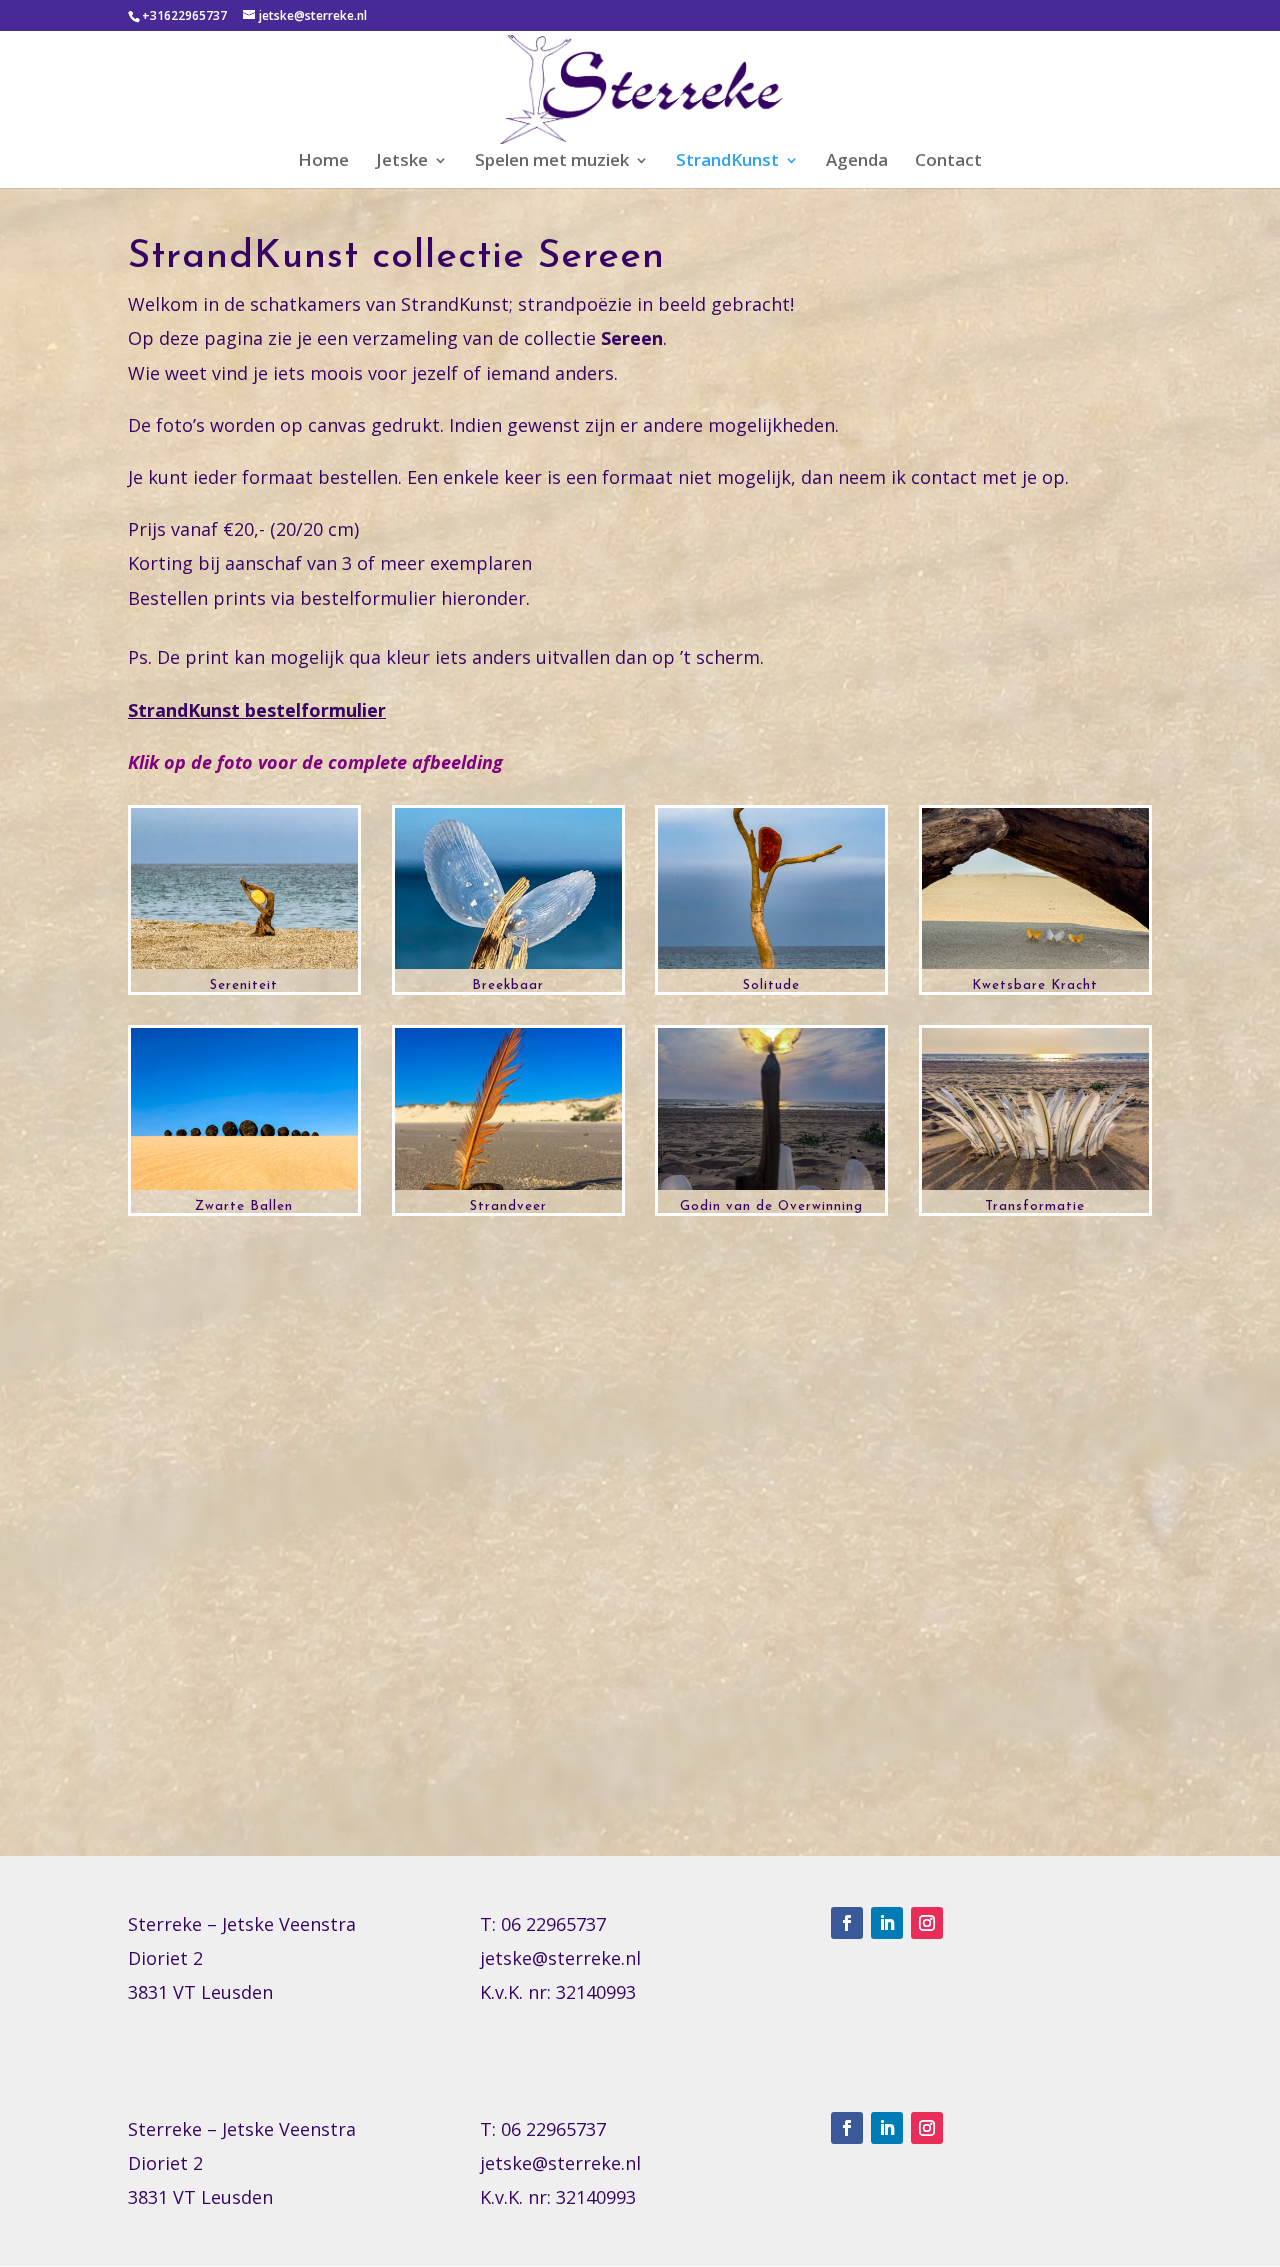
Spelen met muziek (552, 162)
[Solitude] (771, 969)
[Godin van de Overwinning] (771, 1190)
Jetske (402, 162)
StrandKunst (727, 162)
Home (323, 162)
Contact (948, 162)
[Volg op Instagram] (927, 1923)
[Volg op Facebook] (847, 1923)
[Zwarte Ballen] (244, 1190)
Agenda (857, 162)
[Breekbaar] (508, 969)
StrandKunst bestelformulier (257, 710)
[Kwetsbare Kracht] (1035, 969)
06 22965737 (553, 1924)
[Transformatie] (1035, 1190)
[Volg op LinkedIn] (887, 1923)
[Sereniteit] (244, 969)
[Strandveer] (508, 1190)
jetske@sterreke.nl (560, 1958)
